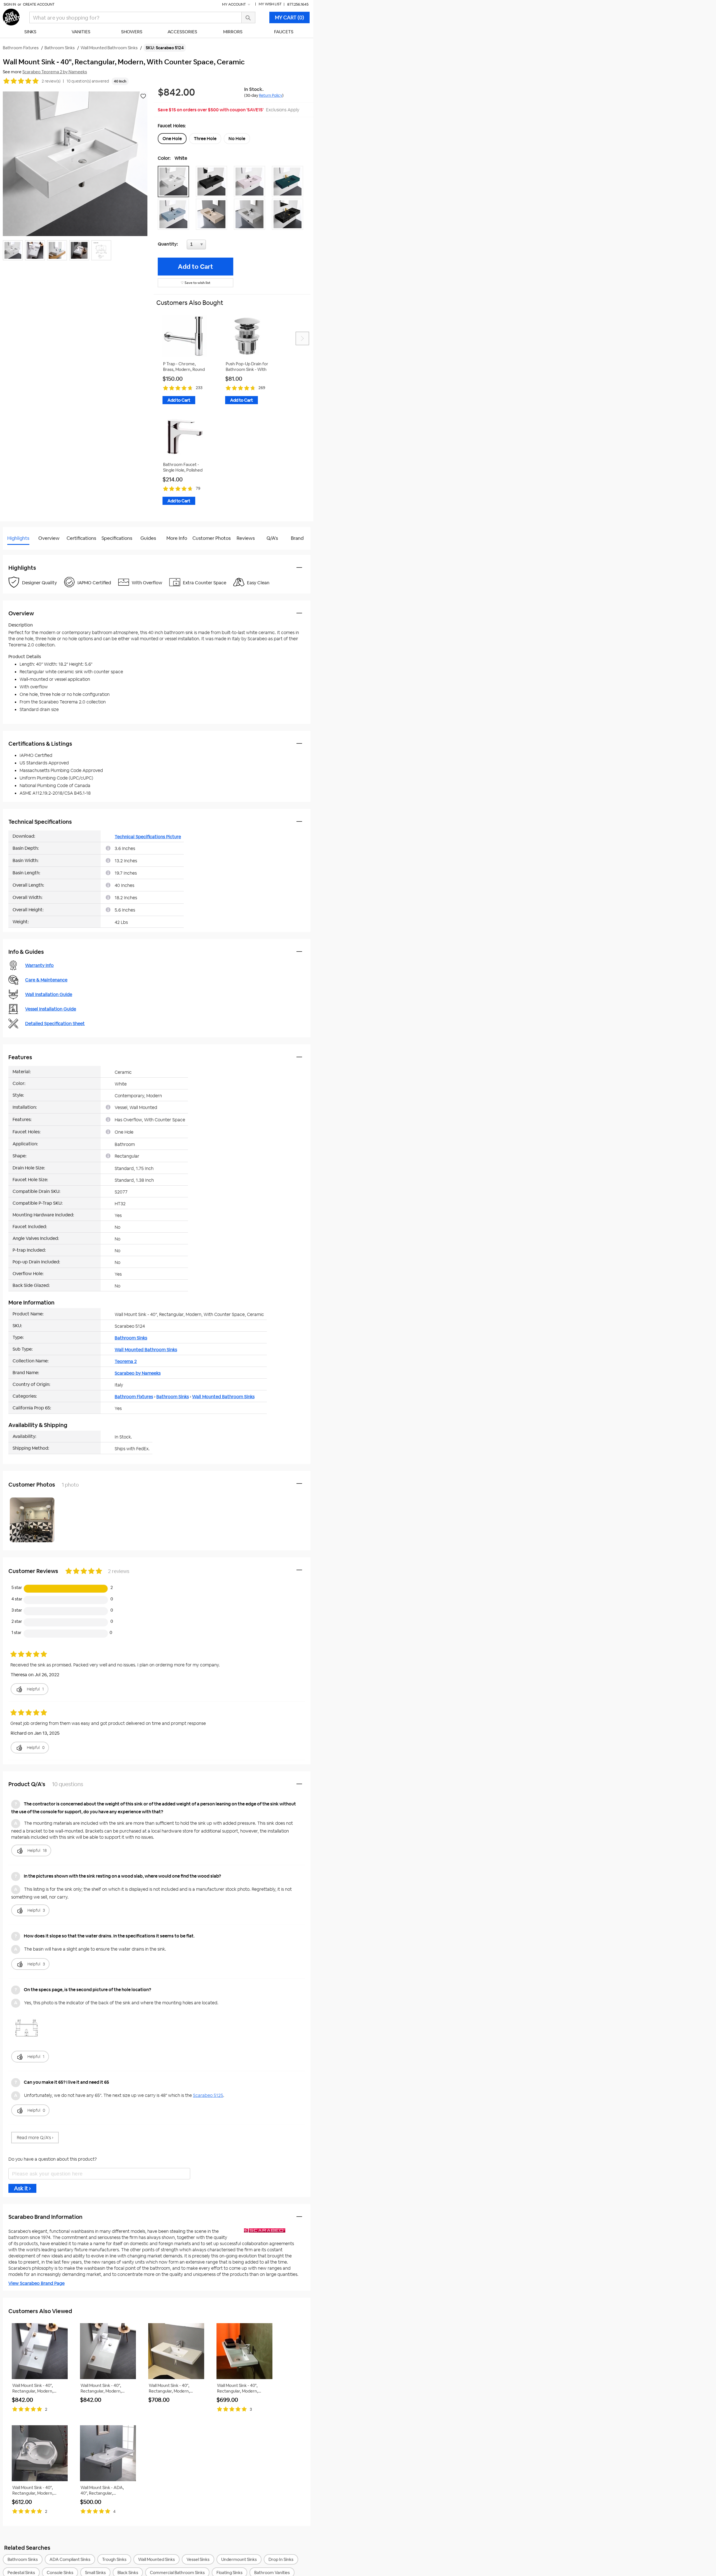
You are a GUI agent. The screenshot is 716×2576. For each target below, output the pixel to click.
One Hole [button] (172, 139)
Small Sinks (95, 2573)
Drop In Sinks (281, 2559)
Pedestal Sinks (21, 2573)
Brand (297, 538)
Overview (49, 538)
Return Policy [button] (271, 95)
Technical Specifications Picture (148, 837)
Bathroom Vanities (272, 2573)
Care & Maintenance (46, 980)
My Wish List (270, 4)
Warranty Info (39, 965)
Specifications (117, 538)
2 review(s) (51, 81)
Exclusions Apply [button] (283, 110)
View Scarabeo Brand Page (36, 2283)
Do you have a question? (28, 552)
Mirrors (233, 32)
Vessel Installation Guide (51, 1009)
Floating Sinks (229, 2573)
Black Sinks (128, 2573)
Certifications (81, 538)
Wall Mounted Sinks (156, 2559)
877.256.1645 (298, 4)
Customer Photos (212, 538)
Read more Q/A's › (35, 2138)
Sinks (30, 32)
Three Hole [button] (205, 139)
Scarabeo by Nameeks (138, 1373)
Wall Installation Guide (49, 994)
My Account (234, 4)
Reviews (246, 538)
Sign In (10, 4)
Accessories (182, 32)
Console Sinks (60, 2573)
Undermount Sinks (239, 2559)
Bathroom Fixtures (134, 1397)
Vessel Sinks (198, 2559)
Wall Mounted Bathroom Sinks (146, 1350)
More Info (177, 538)
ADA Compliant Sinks (70, 2559)
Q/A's (272, 538)
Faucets (284, 32)
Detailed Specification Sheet (55, 1024)
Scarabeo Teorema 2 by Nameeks (55, 72)
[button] (175, 182)
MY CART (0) (289, 17)
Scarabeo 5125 (208, 2095)
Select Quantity (215, 246)
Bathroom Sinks (131, 1338)
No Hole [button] (237, 139)
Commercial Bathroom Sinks (177, 2573)
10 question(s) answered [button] (88, 81)
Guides (148, 538)
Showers (132, 32)
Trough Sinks (114, 2559)
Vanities (81, 32)
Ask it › (22, 2188)
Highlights (18, 538)
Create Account (39, 4)
